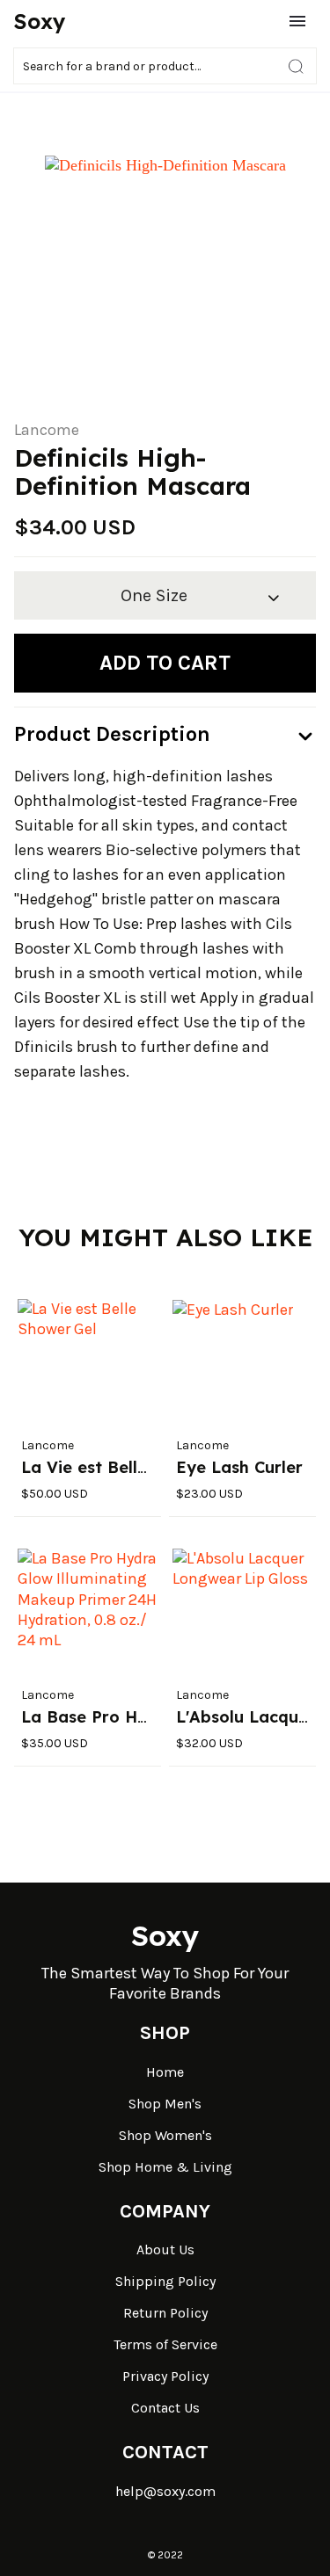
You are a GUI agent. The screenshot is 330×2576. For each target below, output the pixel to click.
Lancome (47, 430)
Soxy (40, 21)
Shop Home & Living (165, 2167)
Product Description (112, 734)
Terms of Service (165, 2344)
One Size (154, 595)
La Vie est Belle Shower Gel (132, 1467)
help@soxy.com (165, 2491)
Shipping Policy (165, 2281)
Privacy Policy (165, 2376)
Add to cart (165, 663)
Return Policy (165, 2313)
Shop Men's (165, 2104)
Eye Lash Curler (239, 1467)
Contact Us (165, 2408)
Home (165, 2072)
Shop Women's (165, 2135)
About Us (165, 2249)
